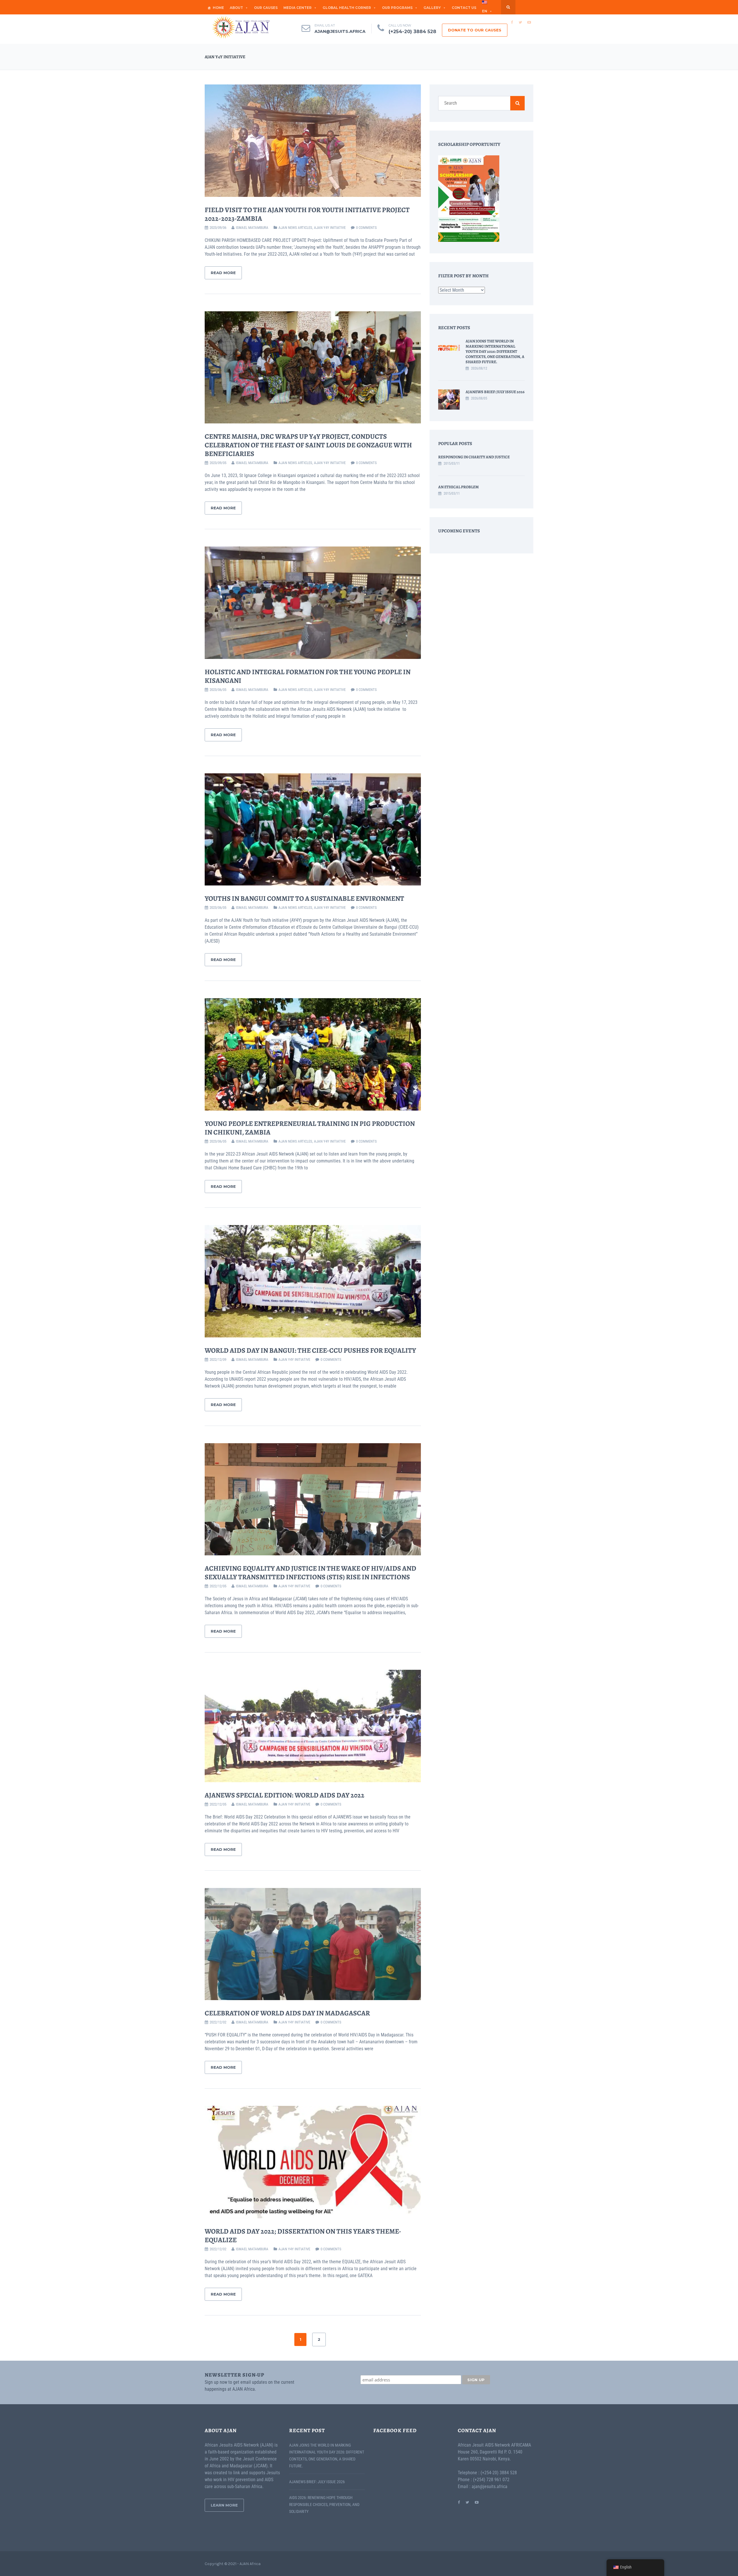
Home (218, 8)
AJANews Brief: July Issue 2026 (495, 392)
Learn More (224, 2505)
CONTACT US (464, 8)
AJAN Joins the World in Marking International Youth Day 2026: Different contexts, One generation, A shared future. (495, 352)
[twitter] (520, 22)
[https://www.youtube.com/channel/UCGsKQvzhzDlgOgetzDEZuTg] (477, 2502)
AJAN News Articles (295, 228)
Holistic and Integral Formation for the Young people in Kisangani (308, 676)
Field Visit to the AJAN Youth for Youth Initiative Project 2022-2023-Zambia (307, 214)
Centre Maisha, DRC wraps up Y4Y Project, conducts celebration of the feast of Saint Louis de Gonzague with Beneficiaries (308, 445)
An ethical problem (459, 487)
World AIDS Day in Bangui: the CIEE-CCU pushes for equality (310, 1350)
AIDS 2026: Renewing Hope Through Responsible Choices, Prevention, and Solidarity (324, 2505)
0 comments (366, 228)
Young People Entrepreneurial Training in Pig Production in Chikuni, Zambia (310, 1128)
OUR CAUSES (266, 8)
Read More (223, 273)
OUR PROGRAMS (397, 8)
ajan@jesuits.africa (340, 31)
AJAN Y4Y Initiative (330, 228)
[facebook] (512, 22)
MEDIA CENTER (298, 8)
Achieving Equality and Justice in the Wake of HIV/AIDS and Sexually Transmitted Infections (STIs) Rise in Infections (310, 1573)
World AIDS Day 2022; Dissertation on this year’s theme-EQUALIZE (303, 2236)
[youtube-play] (529, 22)
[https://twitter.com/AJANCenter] (467, 2502)
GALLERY (432, 8)
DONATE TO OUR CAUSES (475, 30)
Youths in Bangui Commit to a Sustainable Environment (304, 898)
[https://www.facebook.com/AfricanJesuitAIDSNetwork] (459, 2502)
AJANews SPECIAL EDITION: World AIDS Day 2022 (285, 1795)
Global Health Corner (347, 8)
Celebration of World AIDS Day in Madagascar (287, 2013)
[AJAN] (241, 27)
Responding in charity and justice (474, 457)
